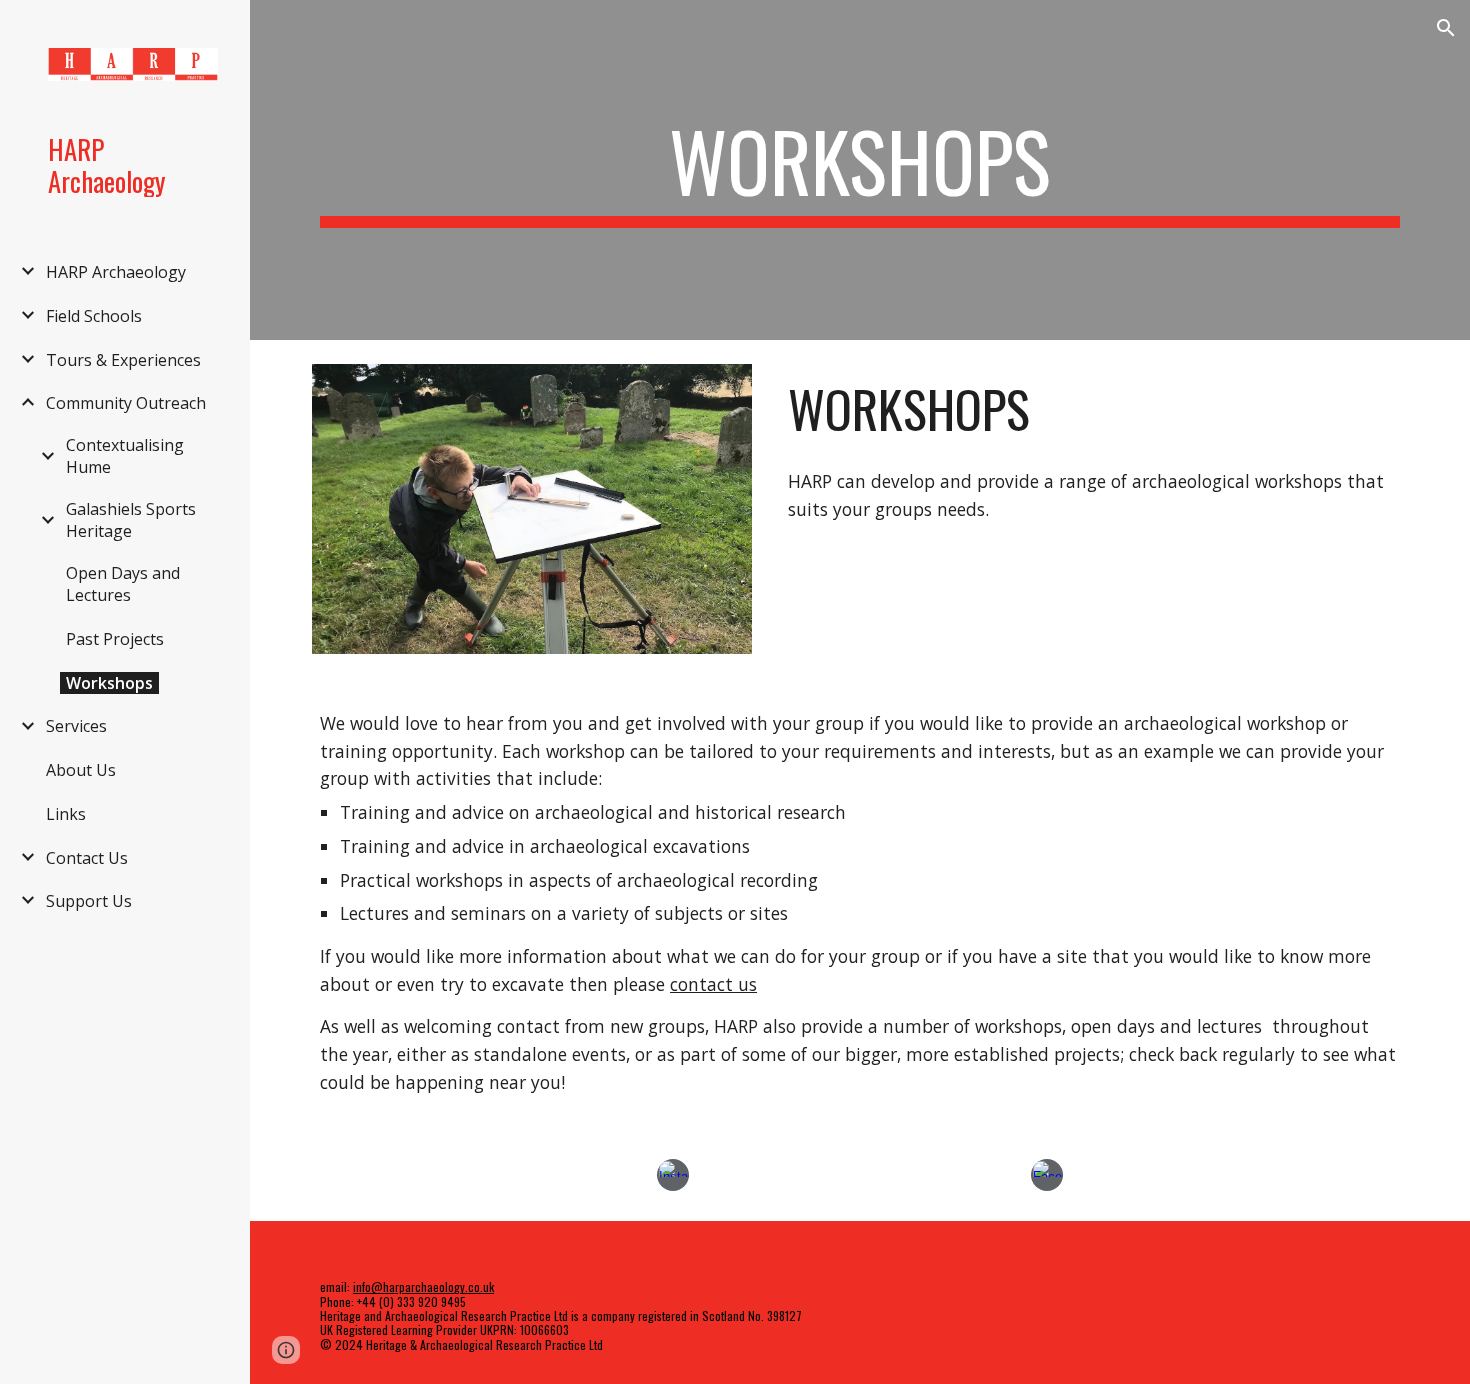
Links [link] (66, 814)
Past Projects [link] (115, 639)
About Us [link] (81, 770)
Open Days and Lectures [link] (123, 584)
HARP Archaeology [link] (116, 272)
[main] (860, 170)
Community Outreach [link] (126, 403)
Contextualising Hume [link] (125, 456)
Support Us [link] (89, 901)
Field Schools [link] (94, 316)
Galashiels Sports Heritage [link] (131, 520)
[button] (1446, 28)
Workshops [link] (109, 683)
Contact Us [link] (87, 858)
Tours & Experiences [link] (123, 360)
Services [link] (76, 726)
